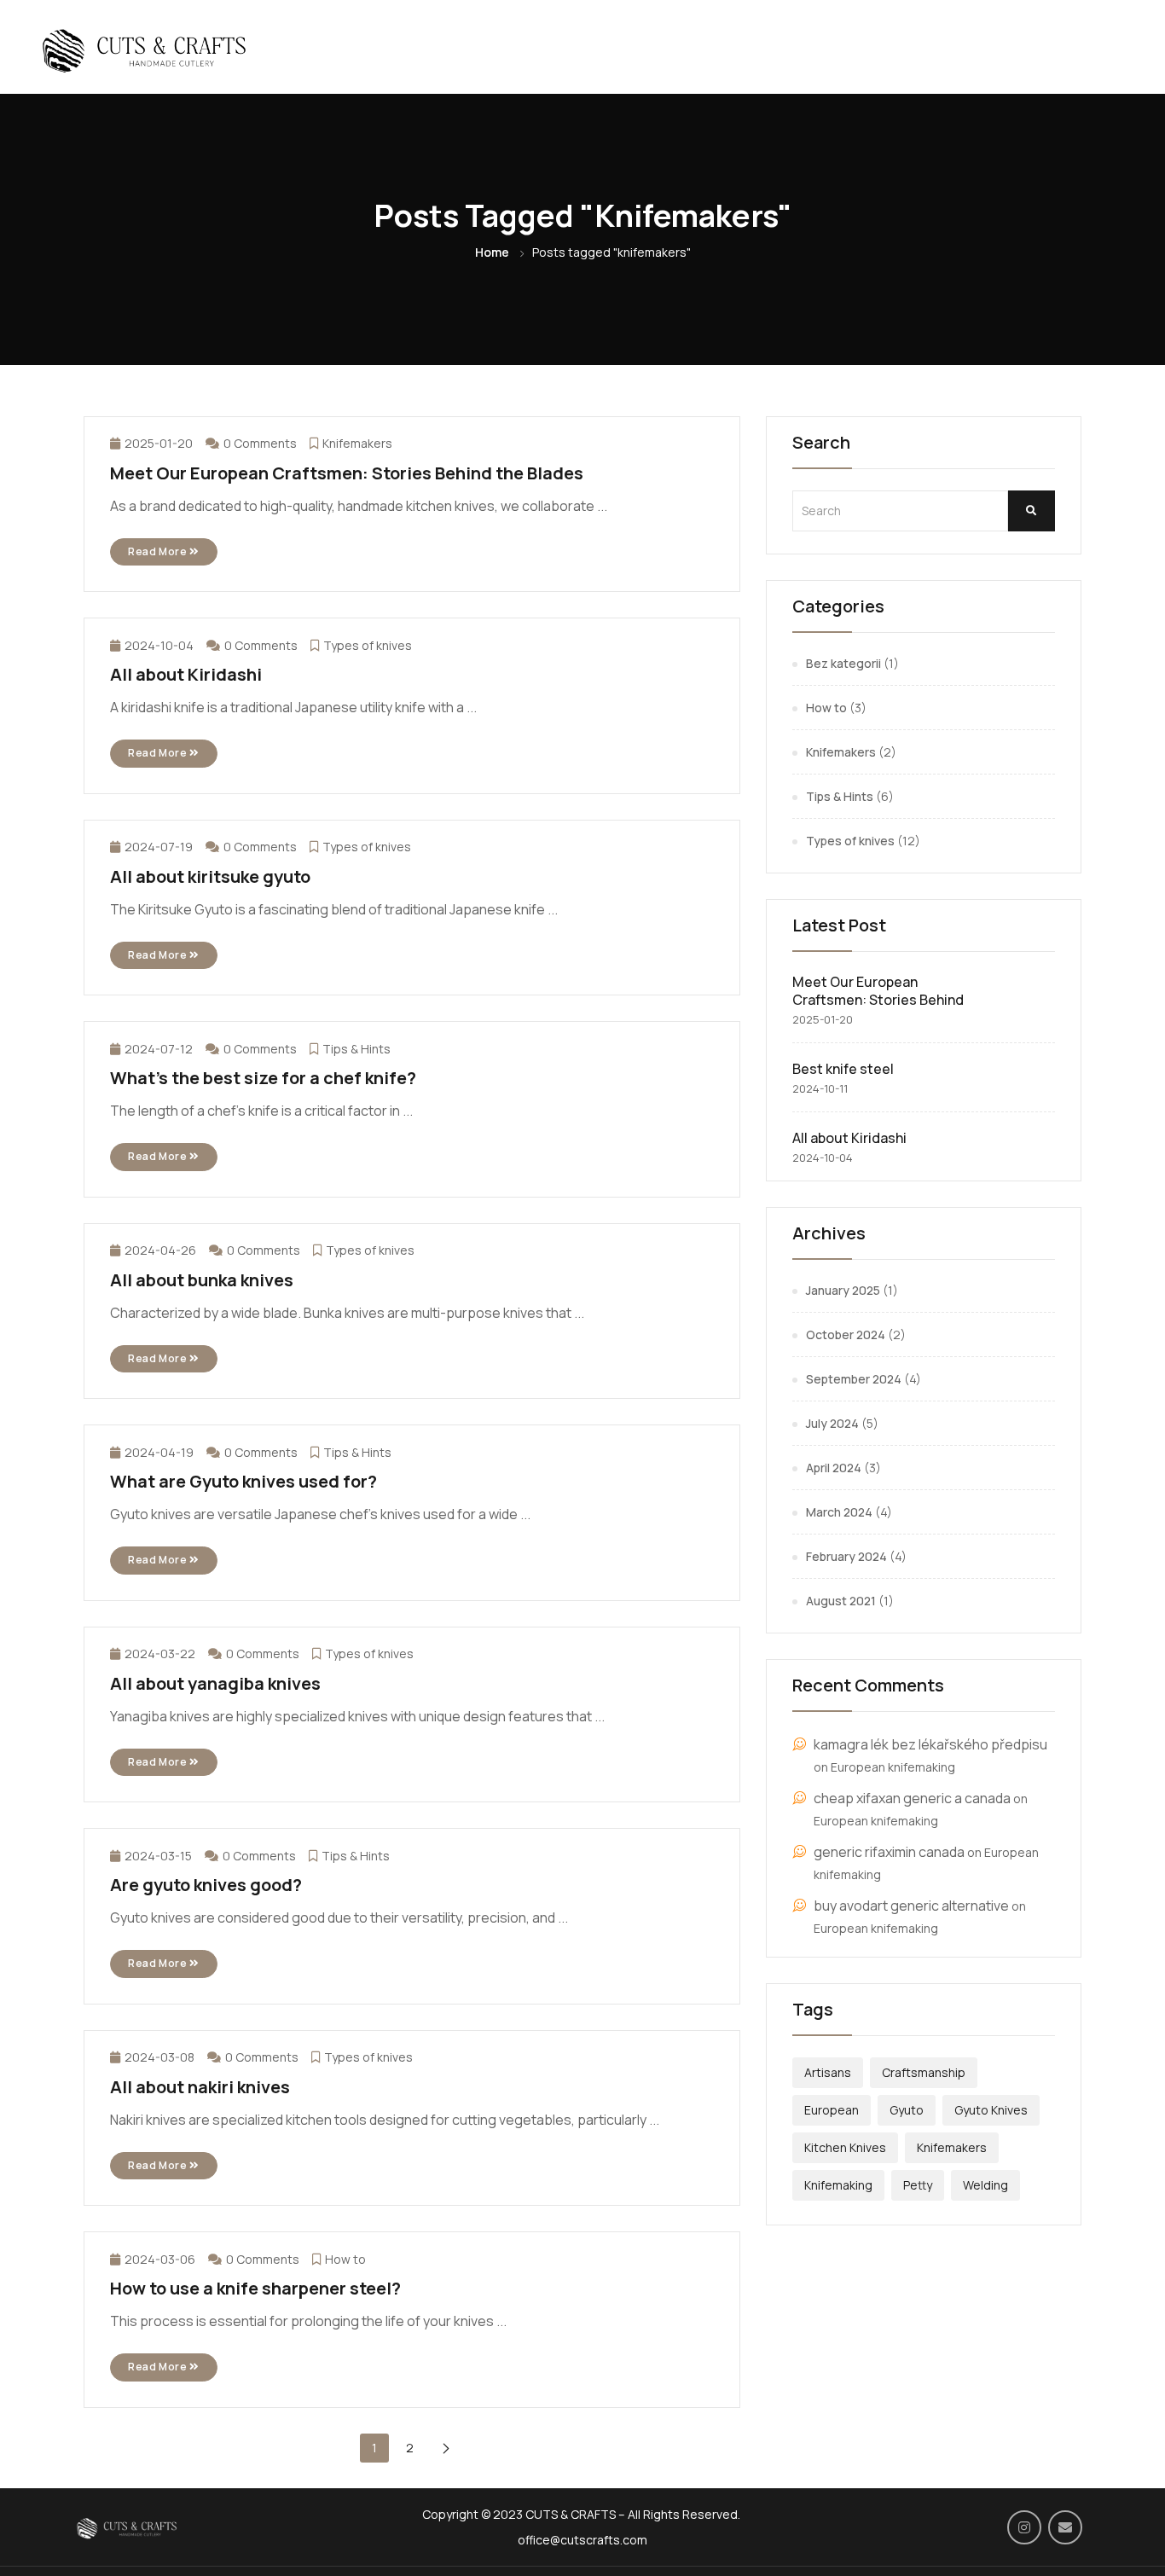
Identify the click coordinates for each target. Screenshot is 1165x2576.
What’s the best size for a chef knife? (263, 1078)
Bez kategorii (843, 663)
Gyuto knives (991, 2110)
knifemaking (838, 2185)
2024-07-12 (159, 1049)
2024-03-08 (159, 2057)
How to (345, 2259)
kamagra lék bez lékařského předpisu (930, 1744)
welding (985, 2185)
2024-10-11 (820, 1088)
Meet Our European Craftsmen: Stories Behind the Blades (347, 473)
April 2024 (834, 1468)
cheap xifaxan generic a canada (912, 1798)
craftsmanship (924, 2072)
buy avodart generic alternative (911, 1906)
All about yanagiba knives (215, 1683)
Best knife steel (843, 1069)
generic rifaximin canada (889, 1852)
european (832, 2110)
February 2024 (846, 1556)
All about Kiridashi (186, 674)
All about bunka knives (202, 1280)
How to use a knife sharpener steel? (255, 2288)
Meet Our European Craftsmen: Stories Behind (878, 991)
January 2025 (843, 1290)
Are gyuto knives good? (206, 1885)
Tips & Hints (356, 1049)
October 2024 (846, 1334)
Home (492, 252)
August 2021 (841, 1601)
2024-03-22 (160, 1654)
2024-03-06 (160, 2259)
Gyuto (907, 2110)
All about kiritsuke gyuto (210, 876)
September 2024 (854, 1379)
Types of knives (368, 645)
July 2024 (832, 1423)
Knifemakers (357, 443)
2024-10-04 (159, 645)
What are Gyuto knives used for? (243, 1481)
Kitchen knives (845, 2147)
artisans (828, 2072)
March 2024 (839, 1512)
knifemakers (952, 2147)
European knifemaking (893, 1767)
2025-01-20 (159, 443)
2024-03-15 (158, 1856)
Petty (918, 2185)
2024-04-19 (159, 1452)
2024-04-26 (160, 1250)
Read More (159, 551)
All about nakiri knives (200, 2087)
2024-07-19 (159, 847)
